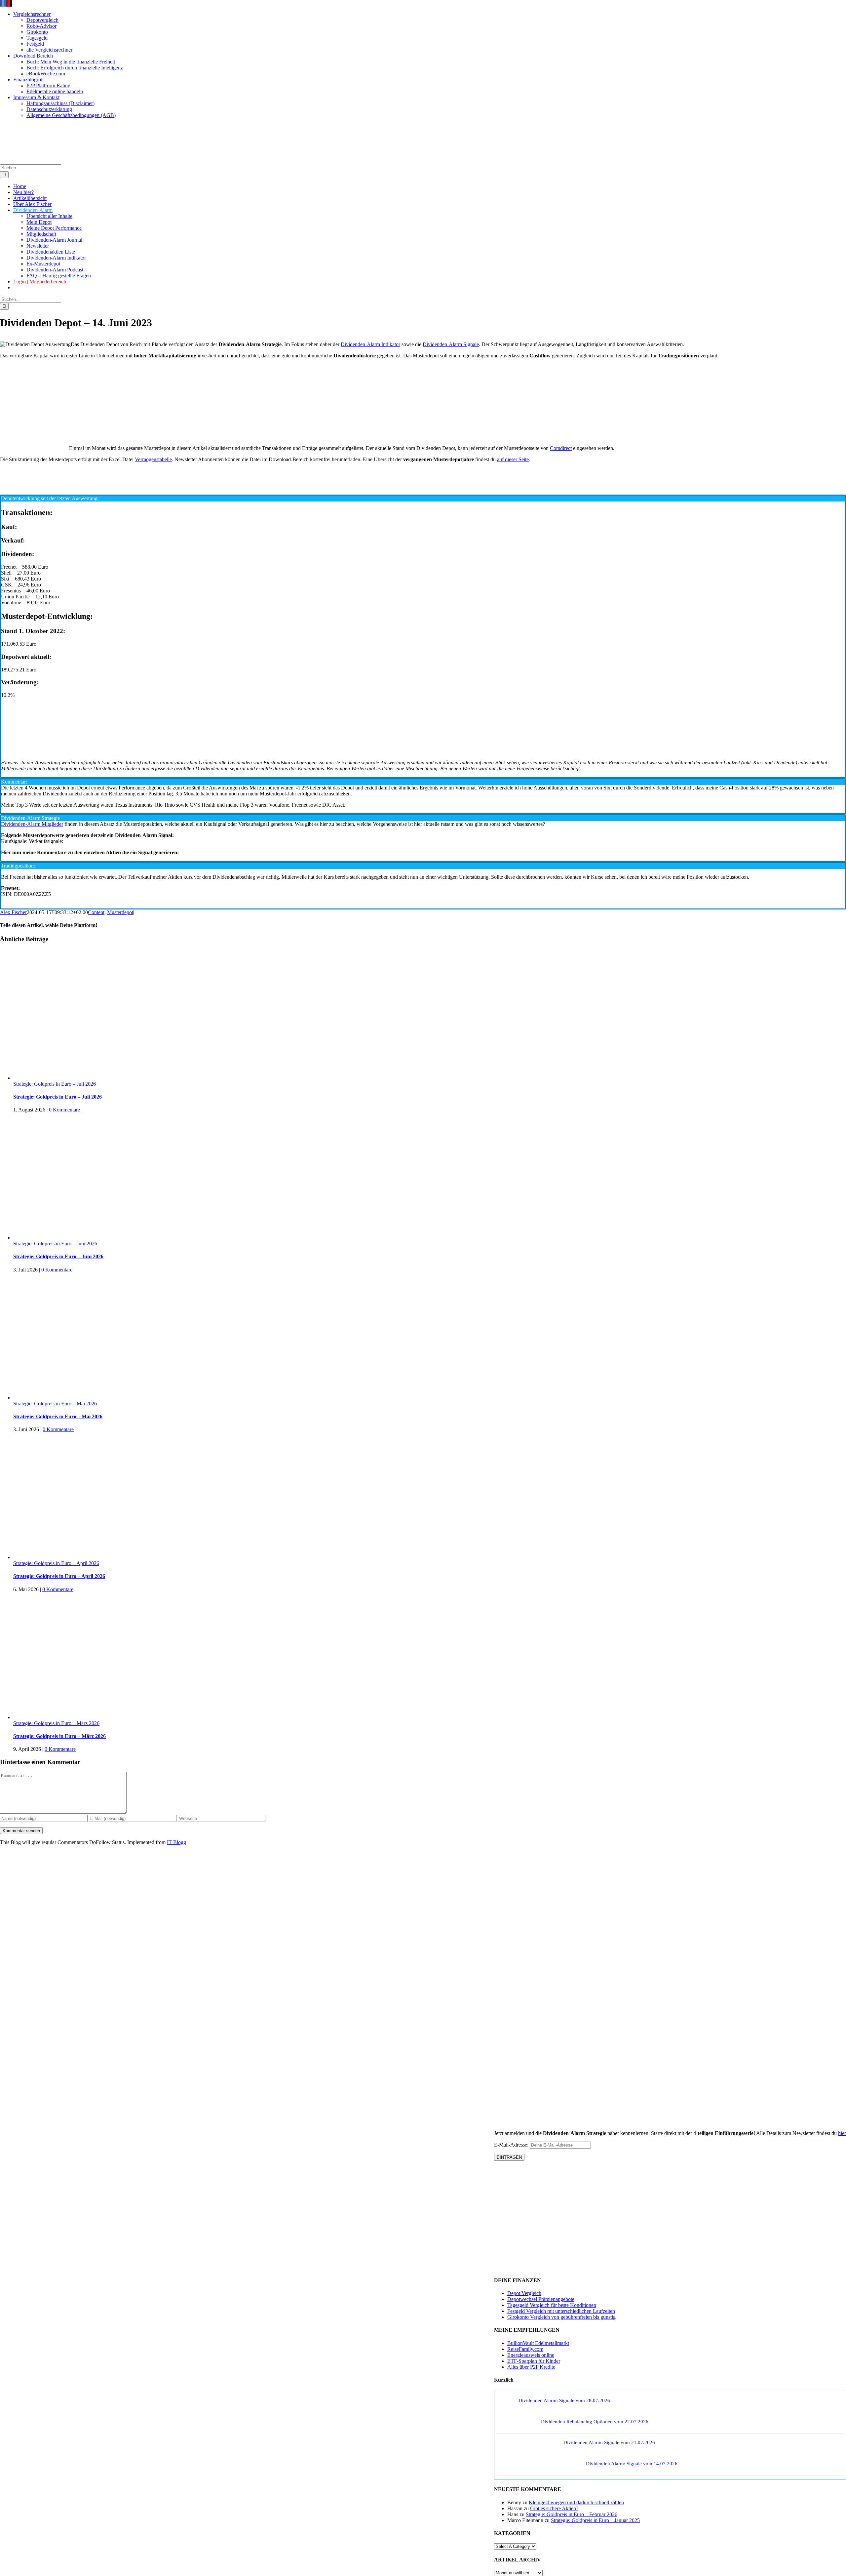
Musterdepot (120, 912)
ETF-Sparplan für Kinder (534, 2361)
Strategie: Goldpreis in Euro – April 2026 (56, 1563)
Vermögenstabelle (153, 459)
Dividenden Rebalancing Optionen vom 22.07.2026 (595, 2422)
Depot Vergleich (524, 2293)
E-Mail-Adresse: (512, 2145)
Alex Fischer (13, 912)
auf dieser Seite (513, 459)
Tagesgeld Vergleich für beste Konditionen (552, 2305)
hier (842, 2133)
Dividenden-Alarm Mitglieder (32, 824)
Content (96, 912)
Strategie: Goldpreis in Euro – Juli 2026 (55, 1084)
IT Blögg (176, 1842)
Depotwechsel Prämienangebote (541, 2299)
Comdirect (561, 448)
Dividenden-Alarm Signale (451, 344)
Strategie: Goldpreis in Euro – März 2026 (56, 1723)
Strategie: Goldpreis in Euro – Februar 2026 (572, 2514)
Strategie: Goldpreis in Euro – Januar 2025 (595, 2520)
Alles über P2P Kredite (531, 2367)
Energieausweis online (531, 2355)
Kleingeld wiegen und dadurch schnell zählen (576, 2502)
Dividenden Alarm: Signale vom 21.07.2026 (609, 2442)
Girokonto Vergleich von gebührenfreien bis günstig (561, 2317)
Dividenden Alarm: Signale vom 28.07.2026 (564, 2400)
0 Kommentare (64, 1110)
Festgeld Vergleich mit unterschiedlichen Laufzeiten (561, 2311)
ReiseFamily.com (525, 2349)
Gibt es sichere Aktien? (554, 2508)
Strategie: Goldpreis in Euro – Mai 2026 (55, 1404)
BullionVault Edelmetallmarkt (538, 2343)
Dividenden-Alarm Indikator (370, 344)
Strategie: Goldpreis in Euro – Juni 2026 (55, 1244)
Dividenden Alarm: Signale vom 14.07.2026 (632, 2464)
